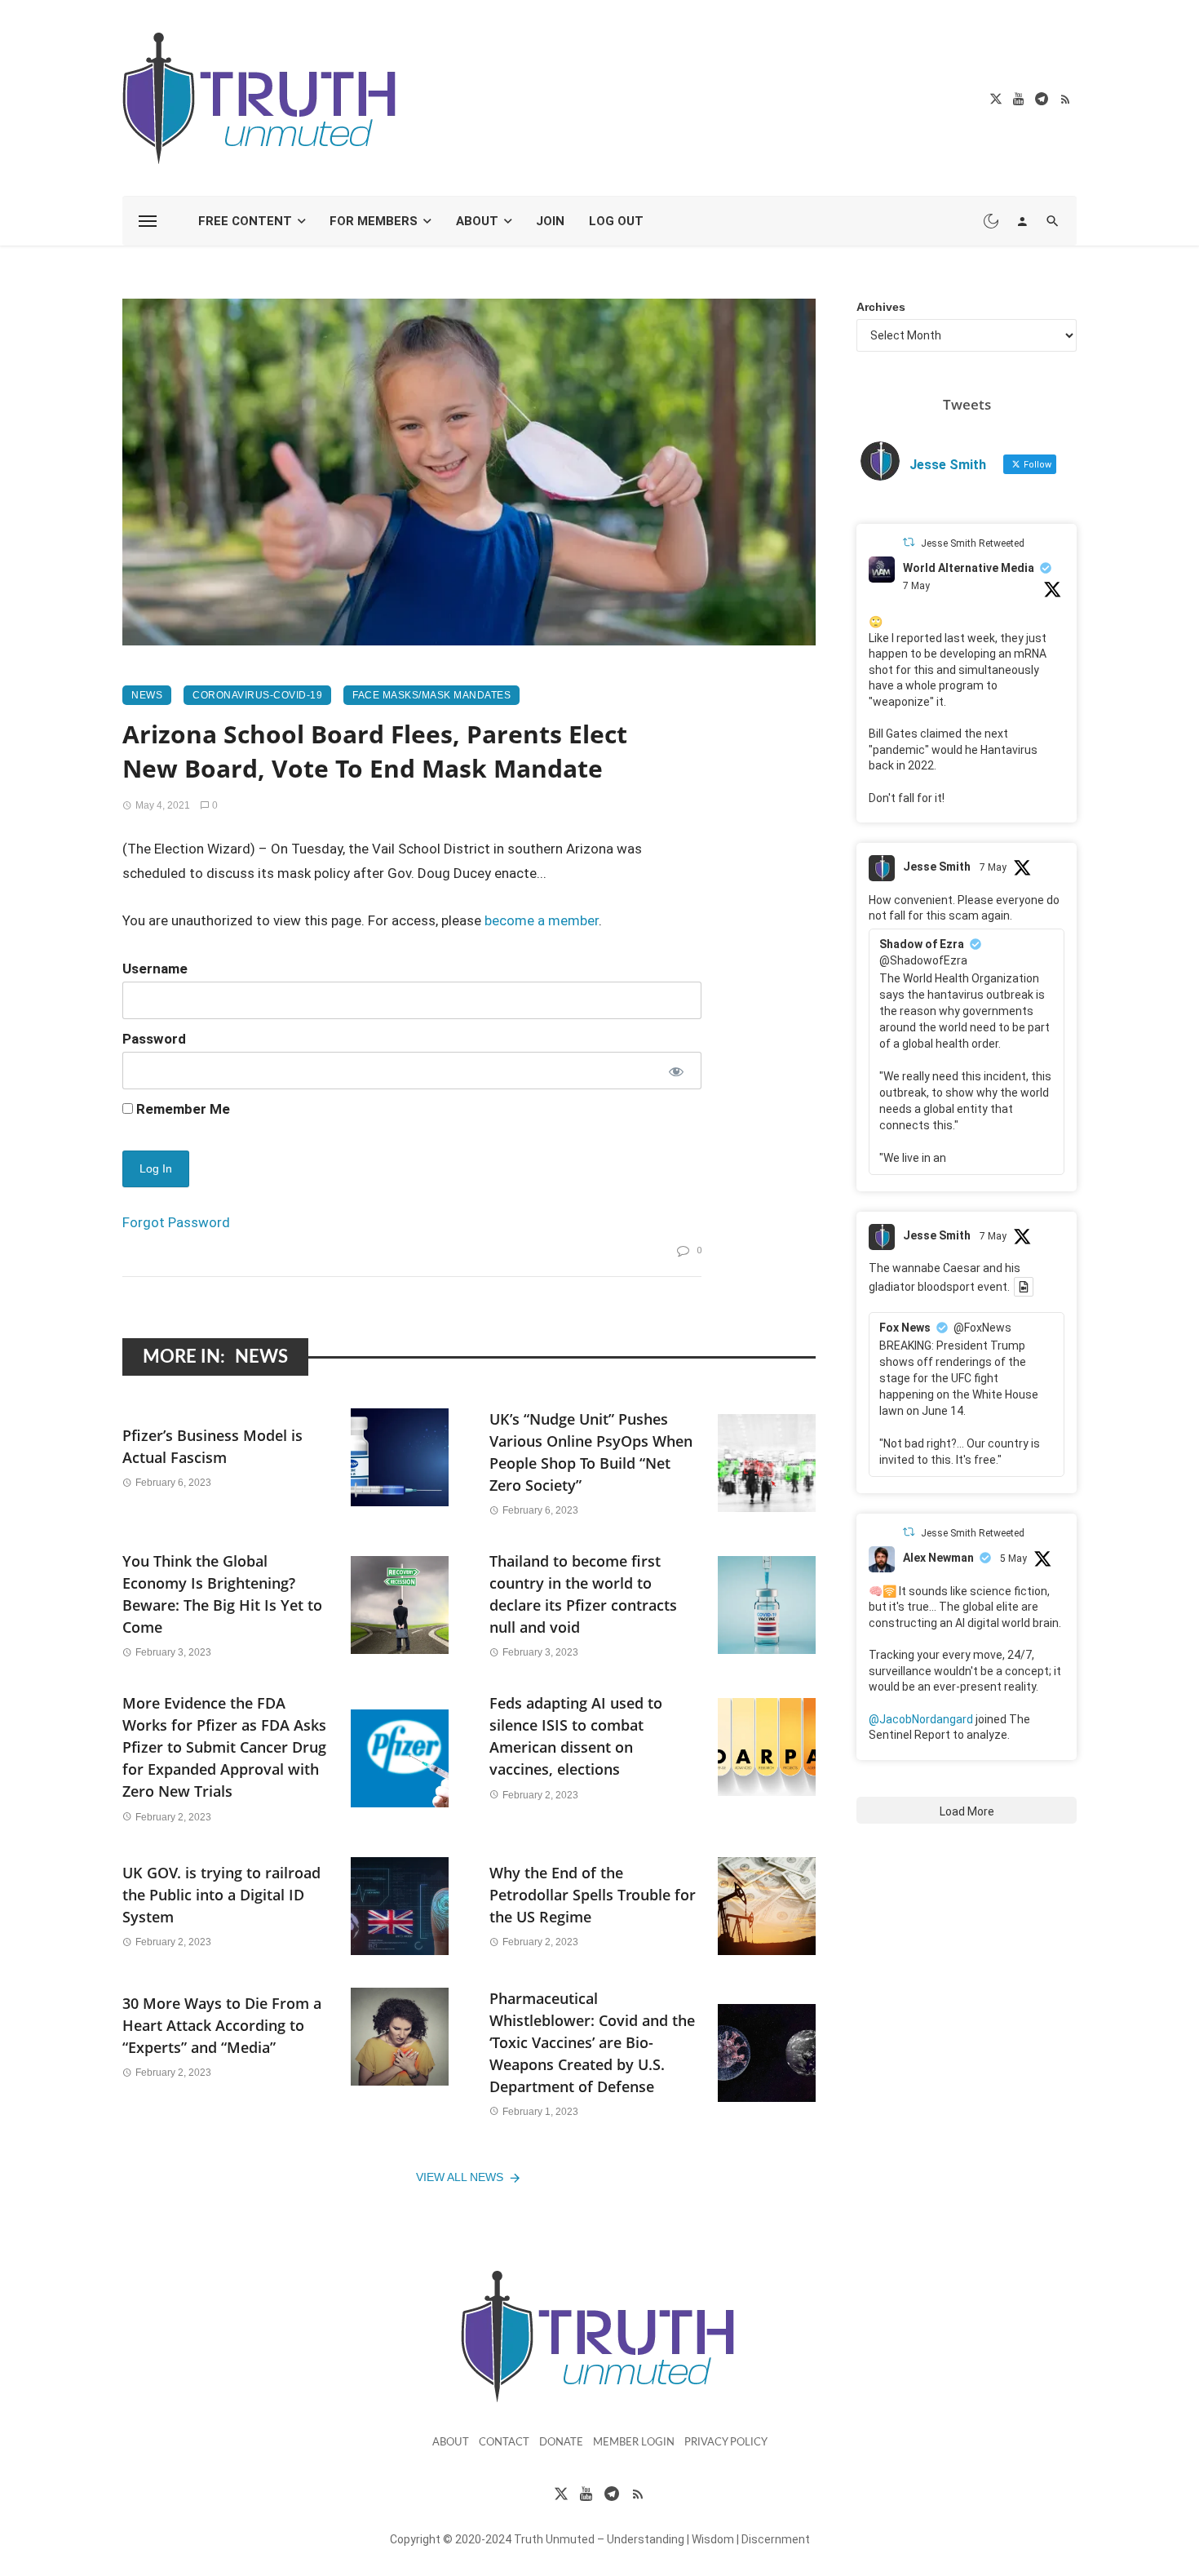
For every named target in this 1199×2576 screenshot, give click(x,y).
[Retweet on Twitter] (909, 542)
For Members (374, 221)
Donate (561, 2443)
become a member (542, 920)
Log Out (616, 221)
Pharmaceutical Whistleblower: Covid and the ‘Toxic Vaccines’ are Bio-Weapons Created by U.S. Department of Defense (592, 2042)
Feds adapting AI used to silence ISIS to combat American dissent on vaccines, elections (576, 1736)
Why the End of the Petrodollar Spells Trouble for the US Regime (593, 1895)
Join (550, 221)
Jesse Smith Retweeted (973, 543)
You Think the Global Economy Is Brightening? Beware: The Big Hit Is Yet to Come (222, 1594)
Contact (504, 2443)
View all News (460, 2177)
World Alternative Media (969, 568)
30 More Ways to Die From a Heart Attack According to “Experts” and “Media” (222, 2025)
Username (155, 969)
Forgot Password (176, 1222)
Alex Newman (938, 1558)
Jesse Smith (937, 867)
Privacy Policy (726, 2443)
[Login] (1022, 221)
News (147, 695)
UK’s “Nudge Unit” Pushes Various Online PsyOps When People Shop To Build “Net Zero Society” (591, 1452)
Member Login (634, 2443)
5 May (1013, 1558)
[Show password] (675, 1071)
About (477, 221)
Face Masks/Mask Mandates (431, 695)
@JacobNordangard (921, 1719)
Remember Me (181, 1109)
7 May (916, 586)
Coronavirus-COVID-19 (257, 695)
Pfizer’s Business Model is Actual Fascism (212, 1446)
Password (154, 1039)
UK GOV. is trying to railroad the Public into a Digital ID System (221, 1895)
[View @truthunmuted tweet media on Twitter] (1024, 1287)
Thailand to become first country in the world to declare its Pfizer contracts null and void (583, 1594)
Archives (881, 307)
